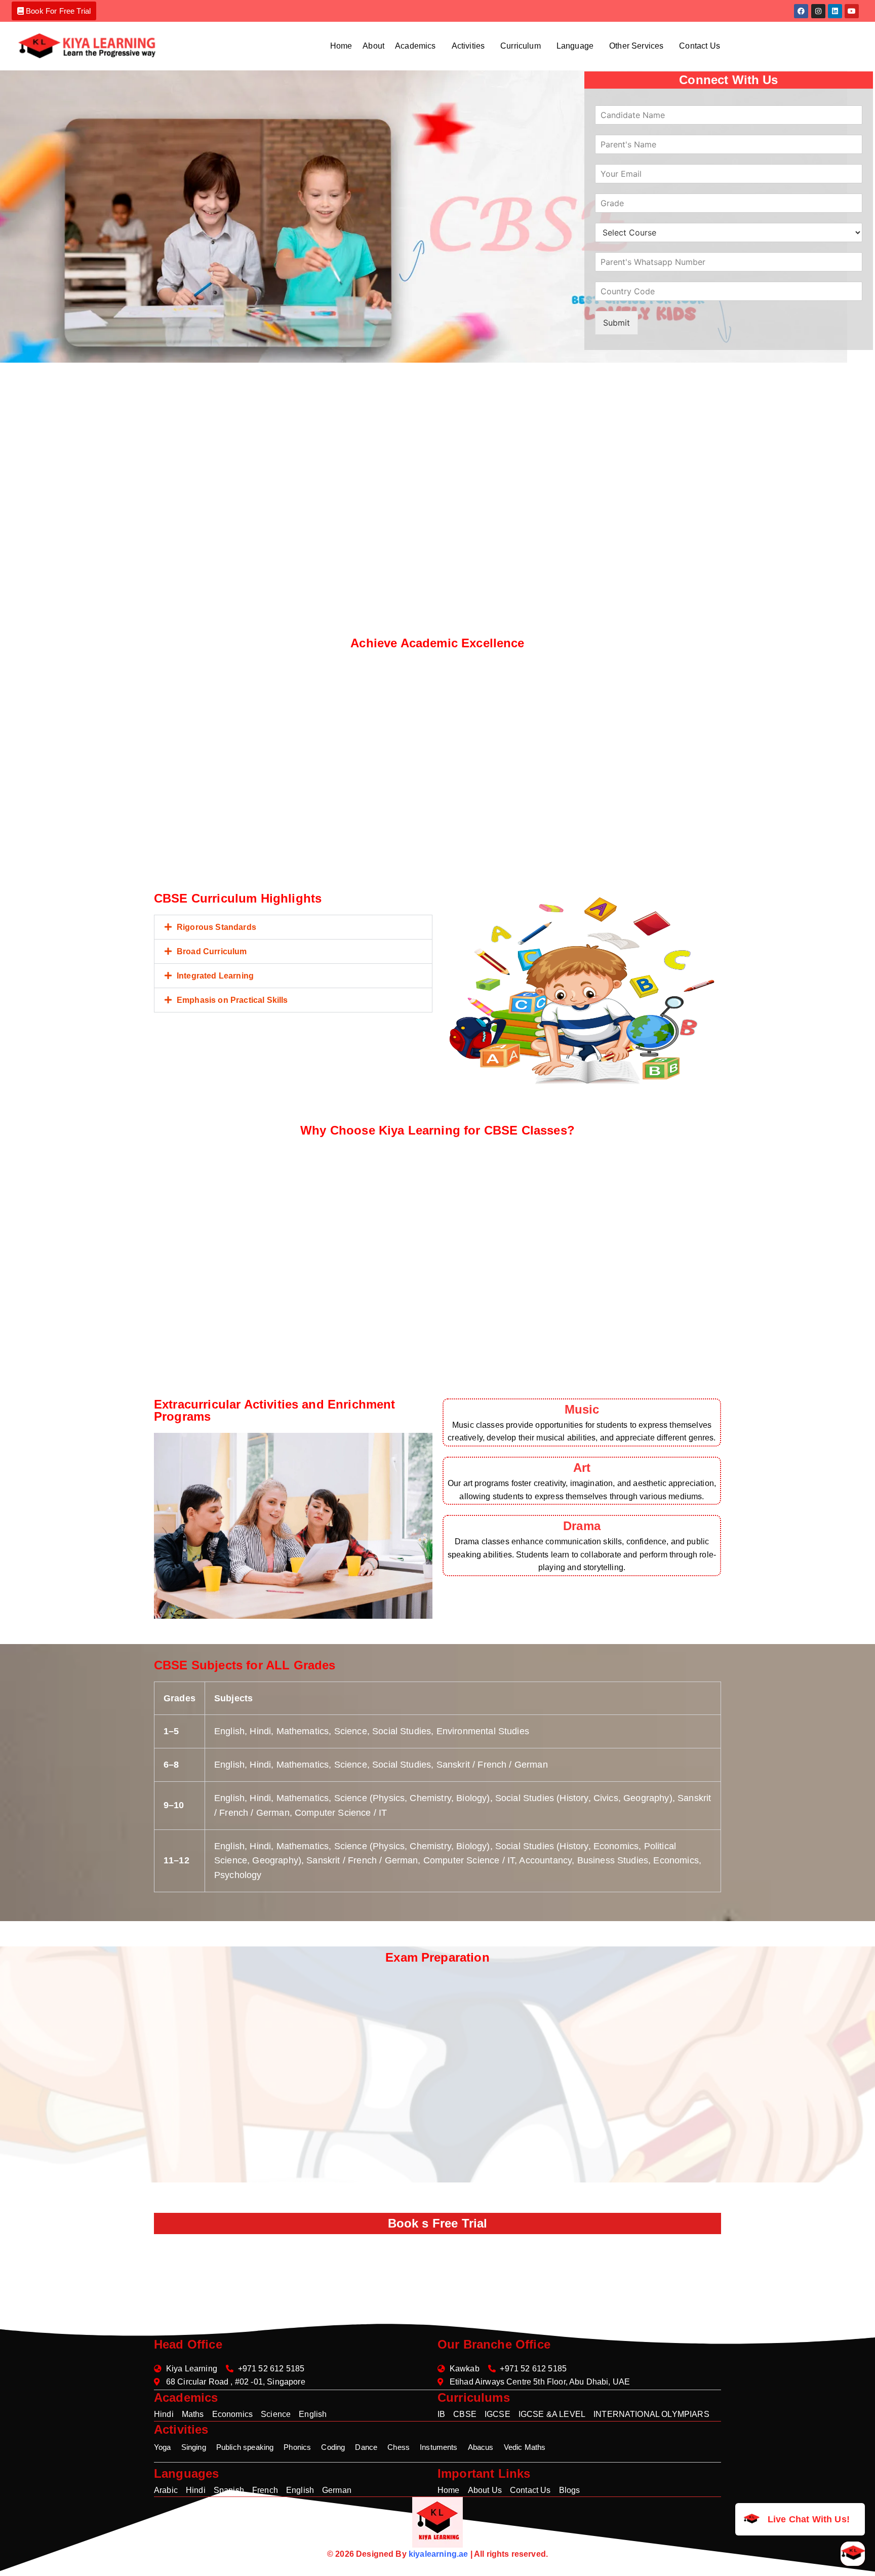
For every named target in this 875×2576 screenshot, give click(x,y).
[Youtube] (852, 11)
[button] (418, 46)
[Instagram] (818, 11)
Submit (617, 323)
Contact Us (700, 46)
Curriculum (521, 46)
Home (341, 46)
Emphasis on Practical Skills (232, 1000)
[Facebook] (801, 11)
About (373, 46)
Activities (468, 46)
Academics (415, 46)
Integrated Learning (215, 976)
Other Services (636, 46)
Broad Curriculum (212, 951)
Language (575, 46)
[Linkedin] (835, 11)
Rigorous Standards (216, 927)
